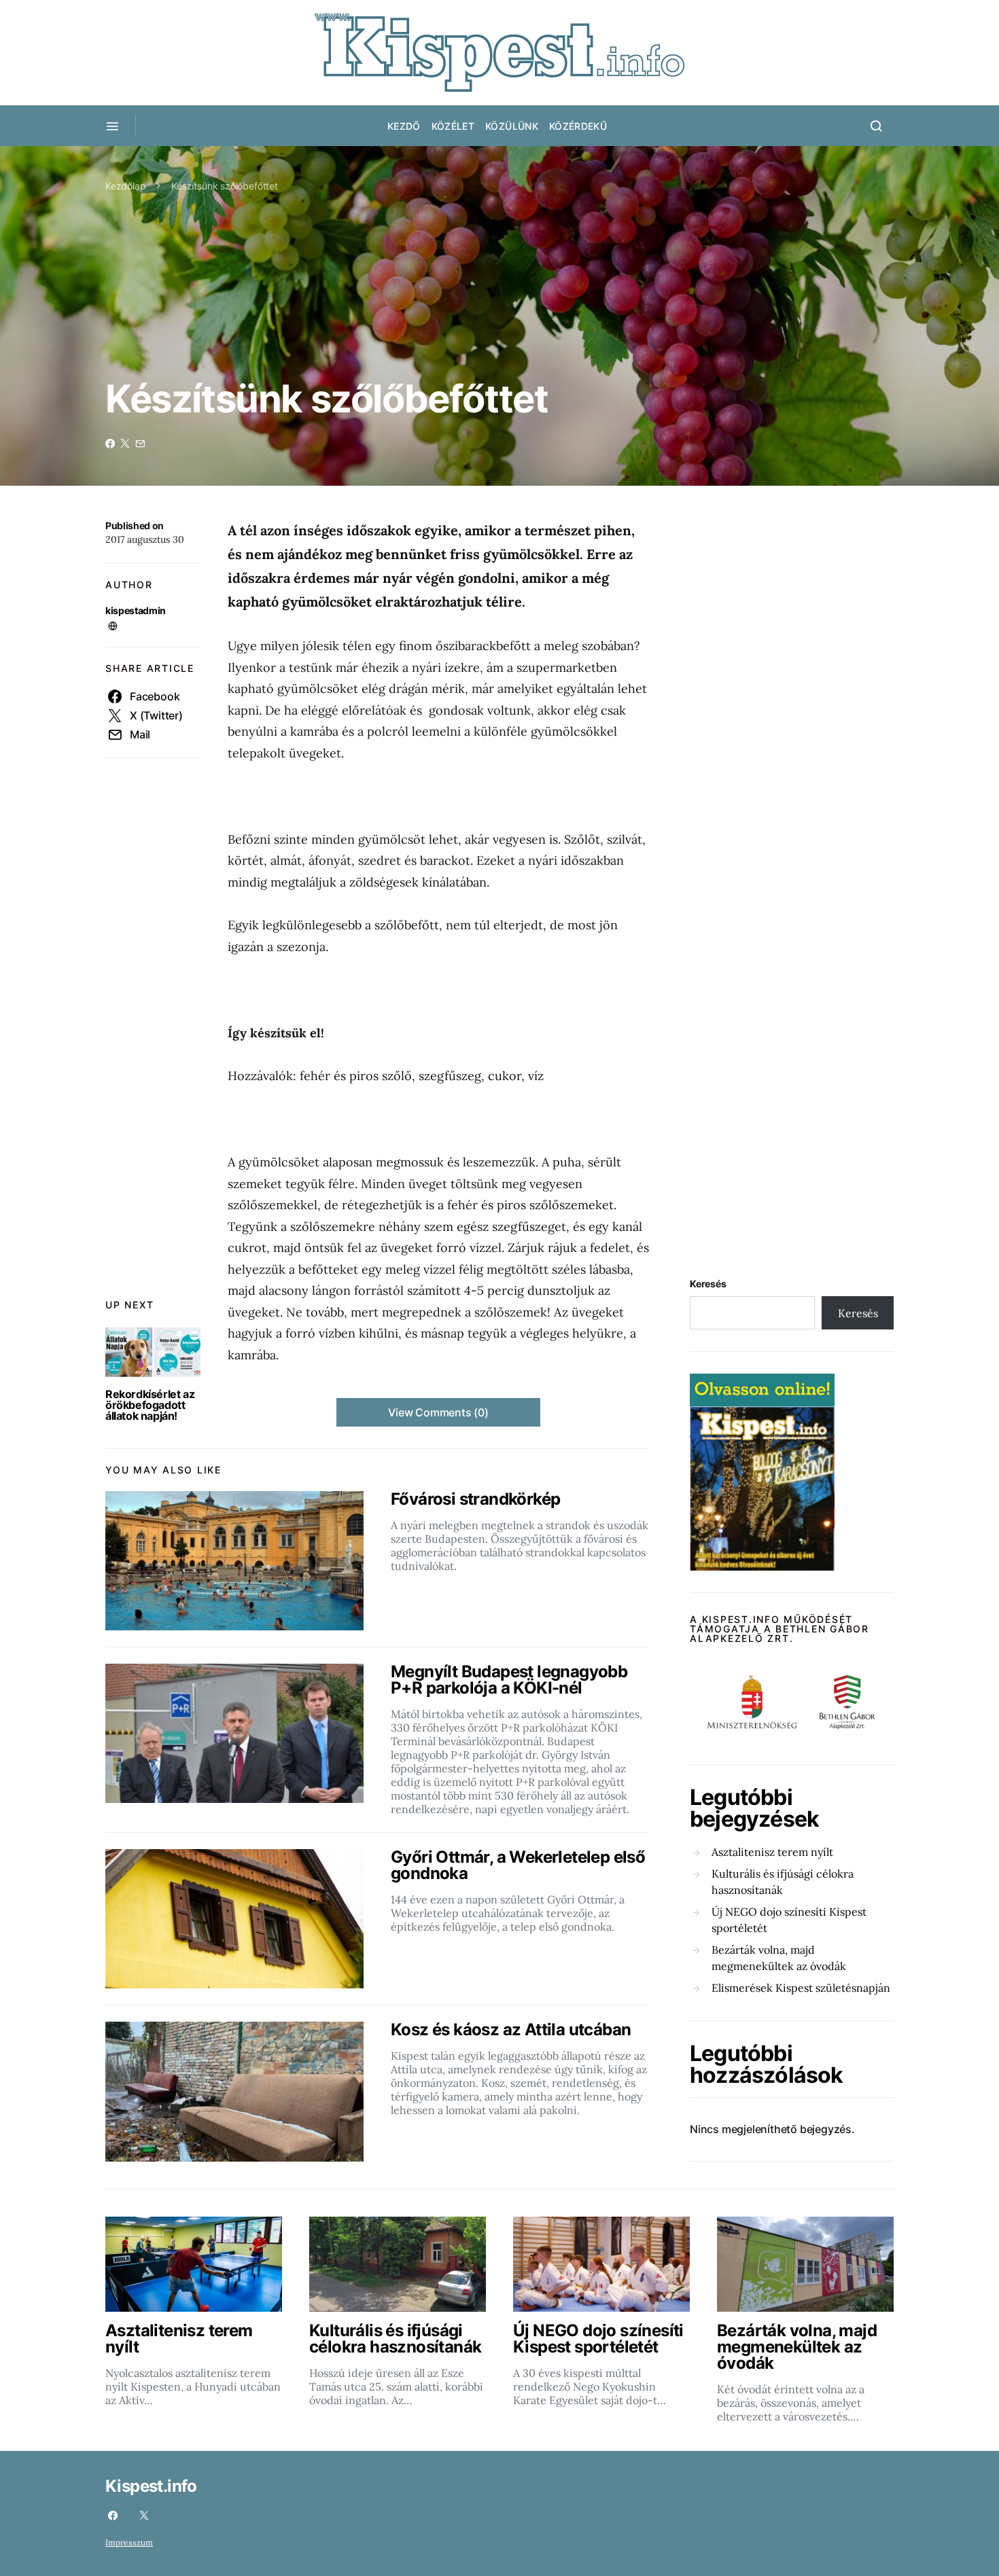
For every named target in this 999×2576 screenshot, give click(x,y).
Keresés (708, 1284)
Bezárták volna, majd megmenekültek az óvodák (779, 1958)
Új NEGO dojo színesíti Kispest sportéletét (789, 1920)
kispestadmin (136, 610)
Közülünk (512, 126)
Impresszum (129, 2542)
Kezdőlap (126, 186)
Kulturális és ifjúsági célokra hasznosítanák (783, 1882)
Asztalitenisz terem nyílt (772, 1852)
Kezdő (404, 126)
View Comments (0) (438, 1412)
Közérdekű (578, 126)
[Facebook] (113, 2516)
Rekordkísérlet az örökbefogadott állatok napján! (150, 1405)
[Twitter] (144, 2516)
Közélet (453, 126)
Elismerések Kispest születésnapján (801, 1988)
